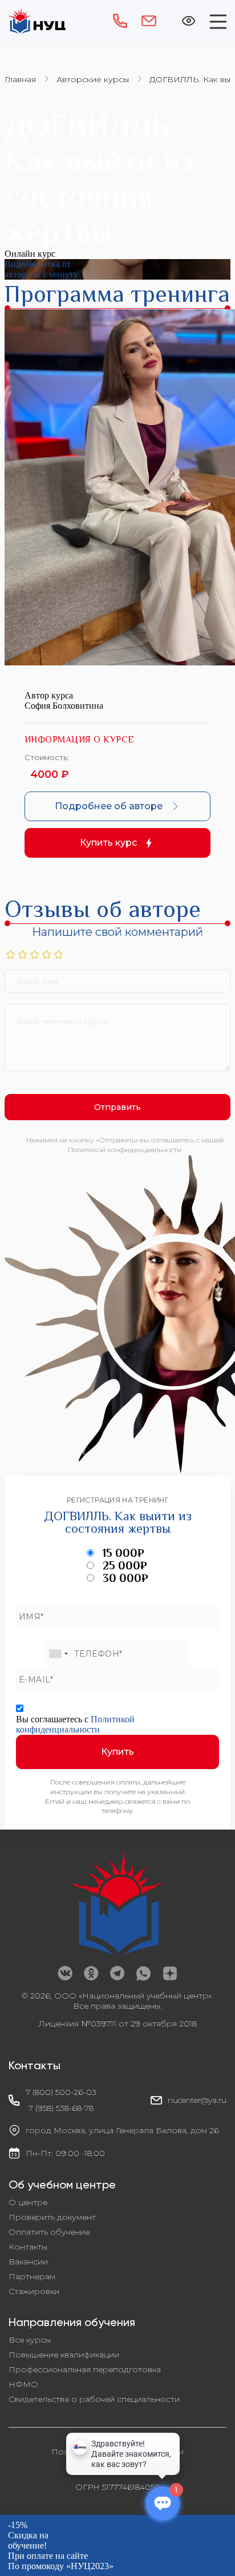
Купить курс (108, 843)
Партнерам (32, 2276)
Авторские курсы (93, 79)
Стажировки (34, 2291)
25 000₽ (125, 1565)
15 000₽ (123, 1553)
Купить (117, 1752)
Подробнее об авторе (109, 806)
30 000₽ (125, 1578)
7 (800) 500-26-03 (61, 2092)
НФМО (23, 2384)
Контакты (28, 2247)
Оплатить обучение (49, 2232)
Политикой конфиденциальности (75, 1724)
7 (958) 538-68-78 (61, 2108)
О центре (28, 2202)
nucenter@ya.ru (197, 2100)
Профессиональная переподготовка (85, 2369)
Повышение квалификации (64, 2355)
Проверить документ (52, 2217)
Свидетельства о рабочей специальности (94, 2399)
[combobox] (58, 1654)
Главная (20, 79)
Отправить (117, 1107)
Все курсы (30, 2340)
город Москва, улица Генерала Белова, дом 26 (122, 2130)
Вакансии (28, 2262)
